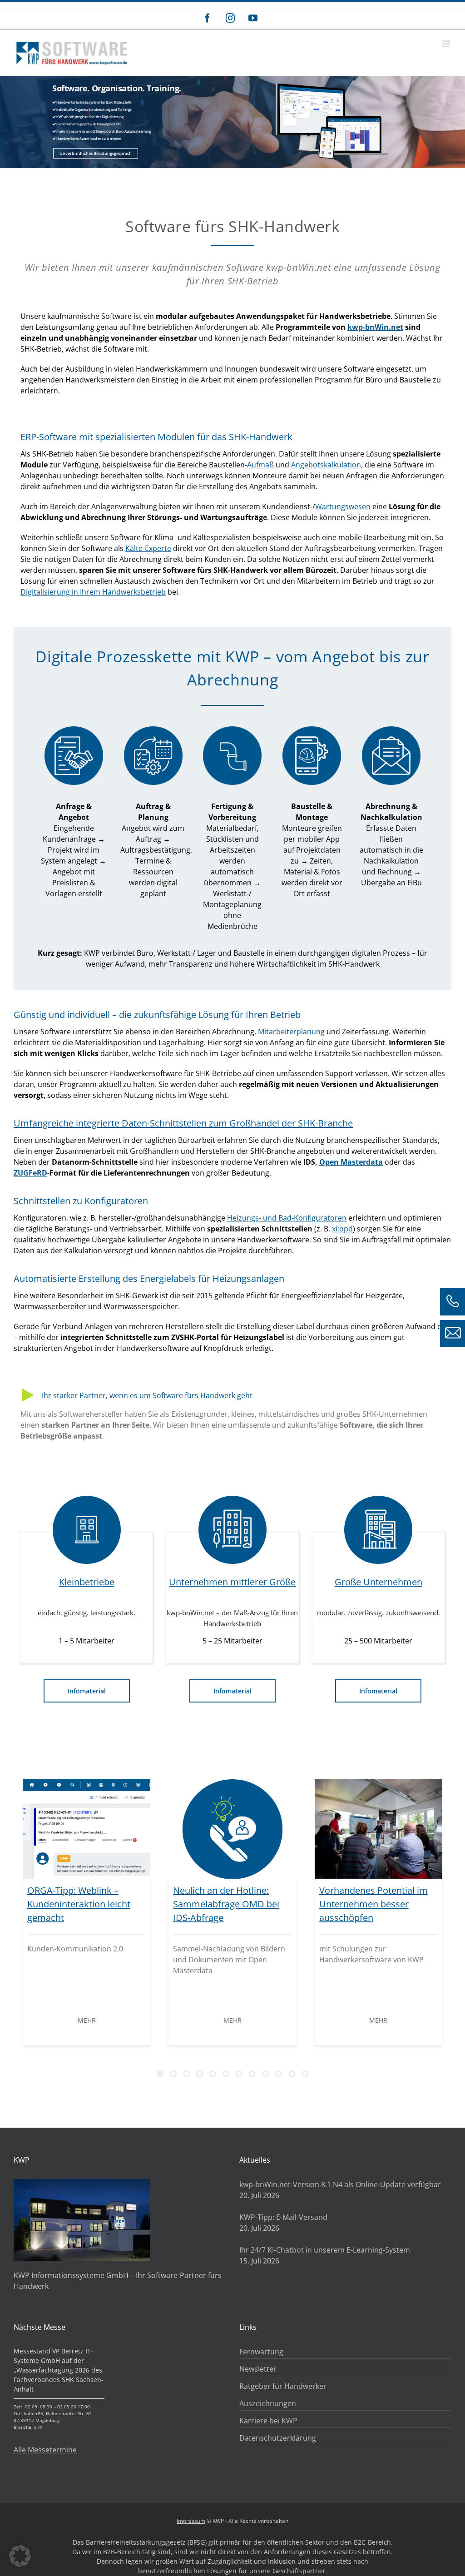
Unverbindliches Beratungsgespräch (96, 153)
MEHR (87, 2020)
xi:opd (342, 1229)
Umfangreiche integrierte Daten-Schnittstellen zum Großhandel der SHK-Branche (183, 1123)
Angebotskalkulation (326, 465)
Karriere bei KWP (268, 2421)
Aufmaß (260, 465)
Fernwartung (261, 2352)
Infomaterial (87, 1691)
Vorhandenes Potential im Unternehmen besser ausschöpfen (373, 1904)
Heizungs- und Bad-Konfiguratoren (287, 1218)
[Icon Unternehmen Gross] (378, 1530)
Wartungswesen (343, 506)
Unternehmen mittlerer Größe (232, 1582)
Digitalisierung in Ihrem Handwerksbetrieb (93, 592)
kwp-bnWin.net (375, 327)
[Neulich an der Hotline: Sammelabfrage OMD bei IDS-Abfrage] (232, 1829)
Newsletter (258, 2369)
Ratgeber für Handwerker (283, 2386)
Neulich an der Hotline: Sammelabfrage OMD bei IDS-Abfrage (226, 1904)
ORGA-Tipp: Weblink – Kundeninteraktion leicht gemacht (79, 1904)
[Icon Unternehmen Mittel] (232, 1530)
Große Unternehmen (378, 1582)
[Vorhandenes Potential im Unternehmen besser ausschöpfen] (378, 1829)
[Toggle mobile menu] (447, 44)
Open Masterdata (351, 1162)
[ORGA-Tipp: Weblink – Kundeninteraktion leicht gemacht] (87, 1829)
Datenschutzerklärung (278, 2438)
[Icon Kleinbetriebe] (87, 1530)
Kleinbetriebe (87, 1582)
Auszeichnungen (268, 2403)
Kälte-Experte (148, 548)
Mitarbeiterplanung (291, 1032)
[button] (20, 2556)
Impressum (191, 2521)
